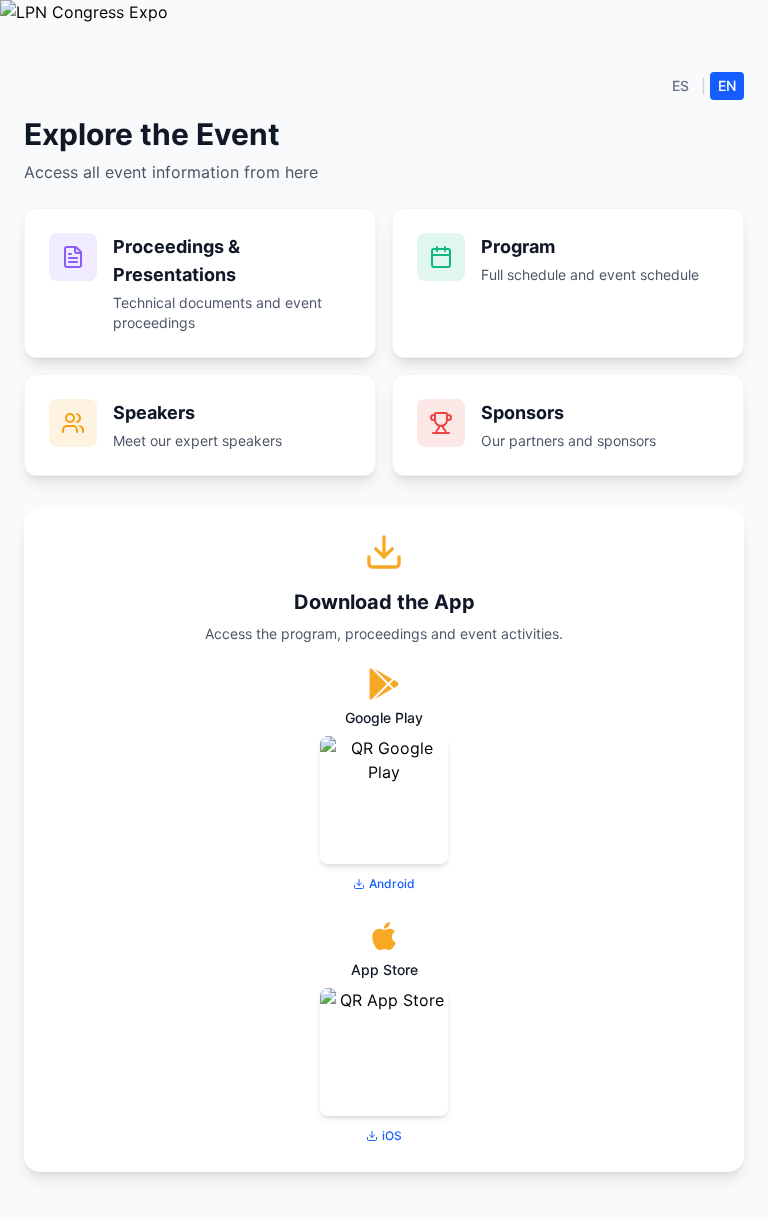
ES (680, 85)
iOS (392, 1135)
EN (727, 85)
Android (392, 883)
